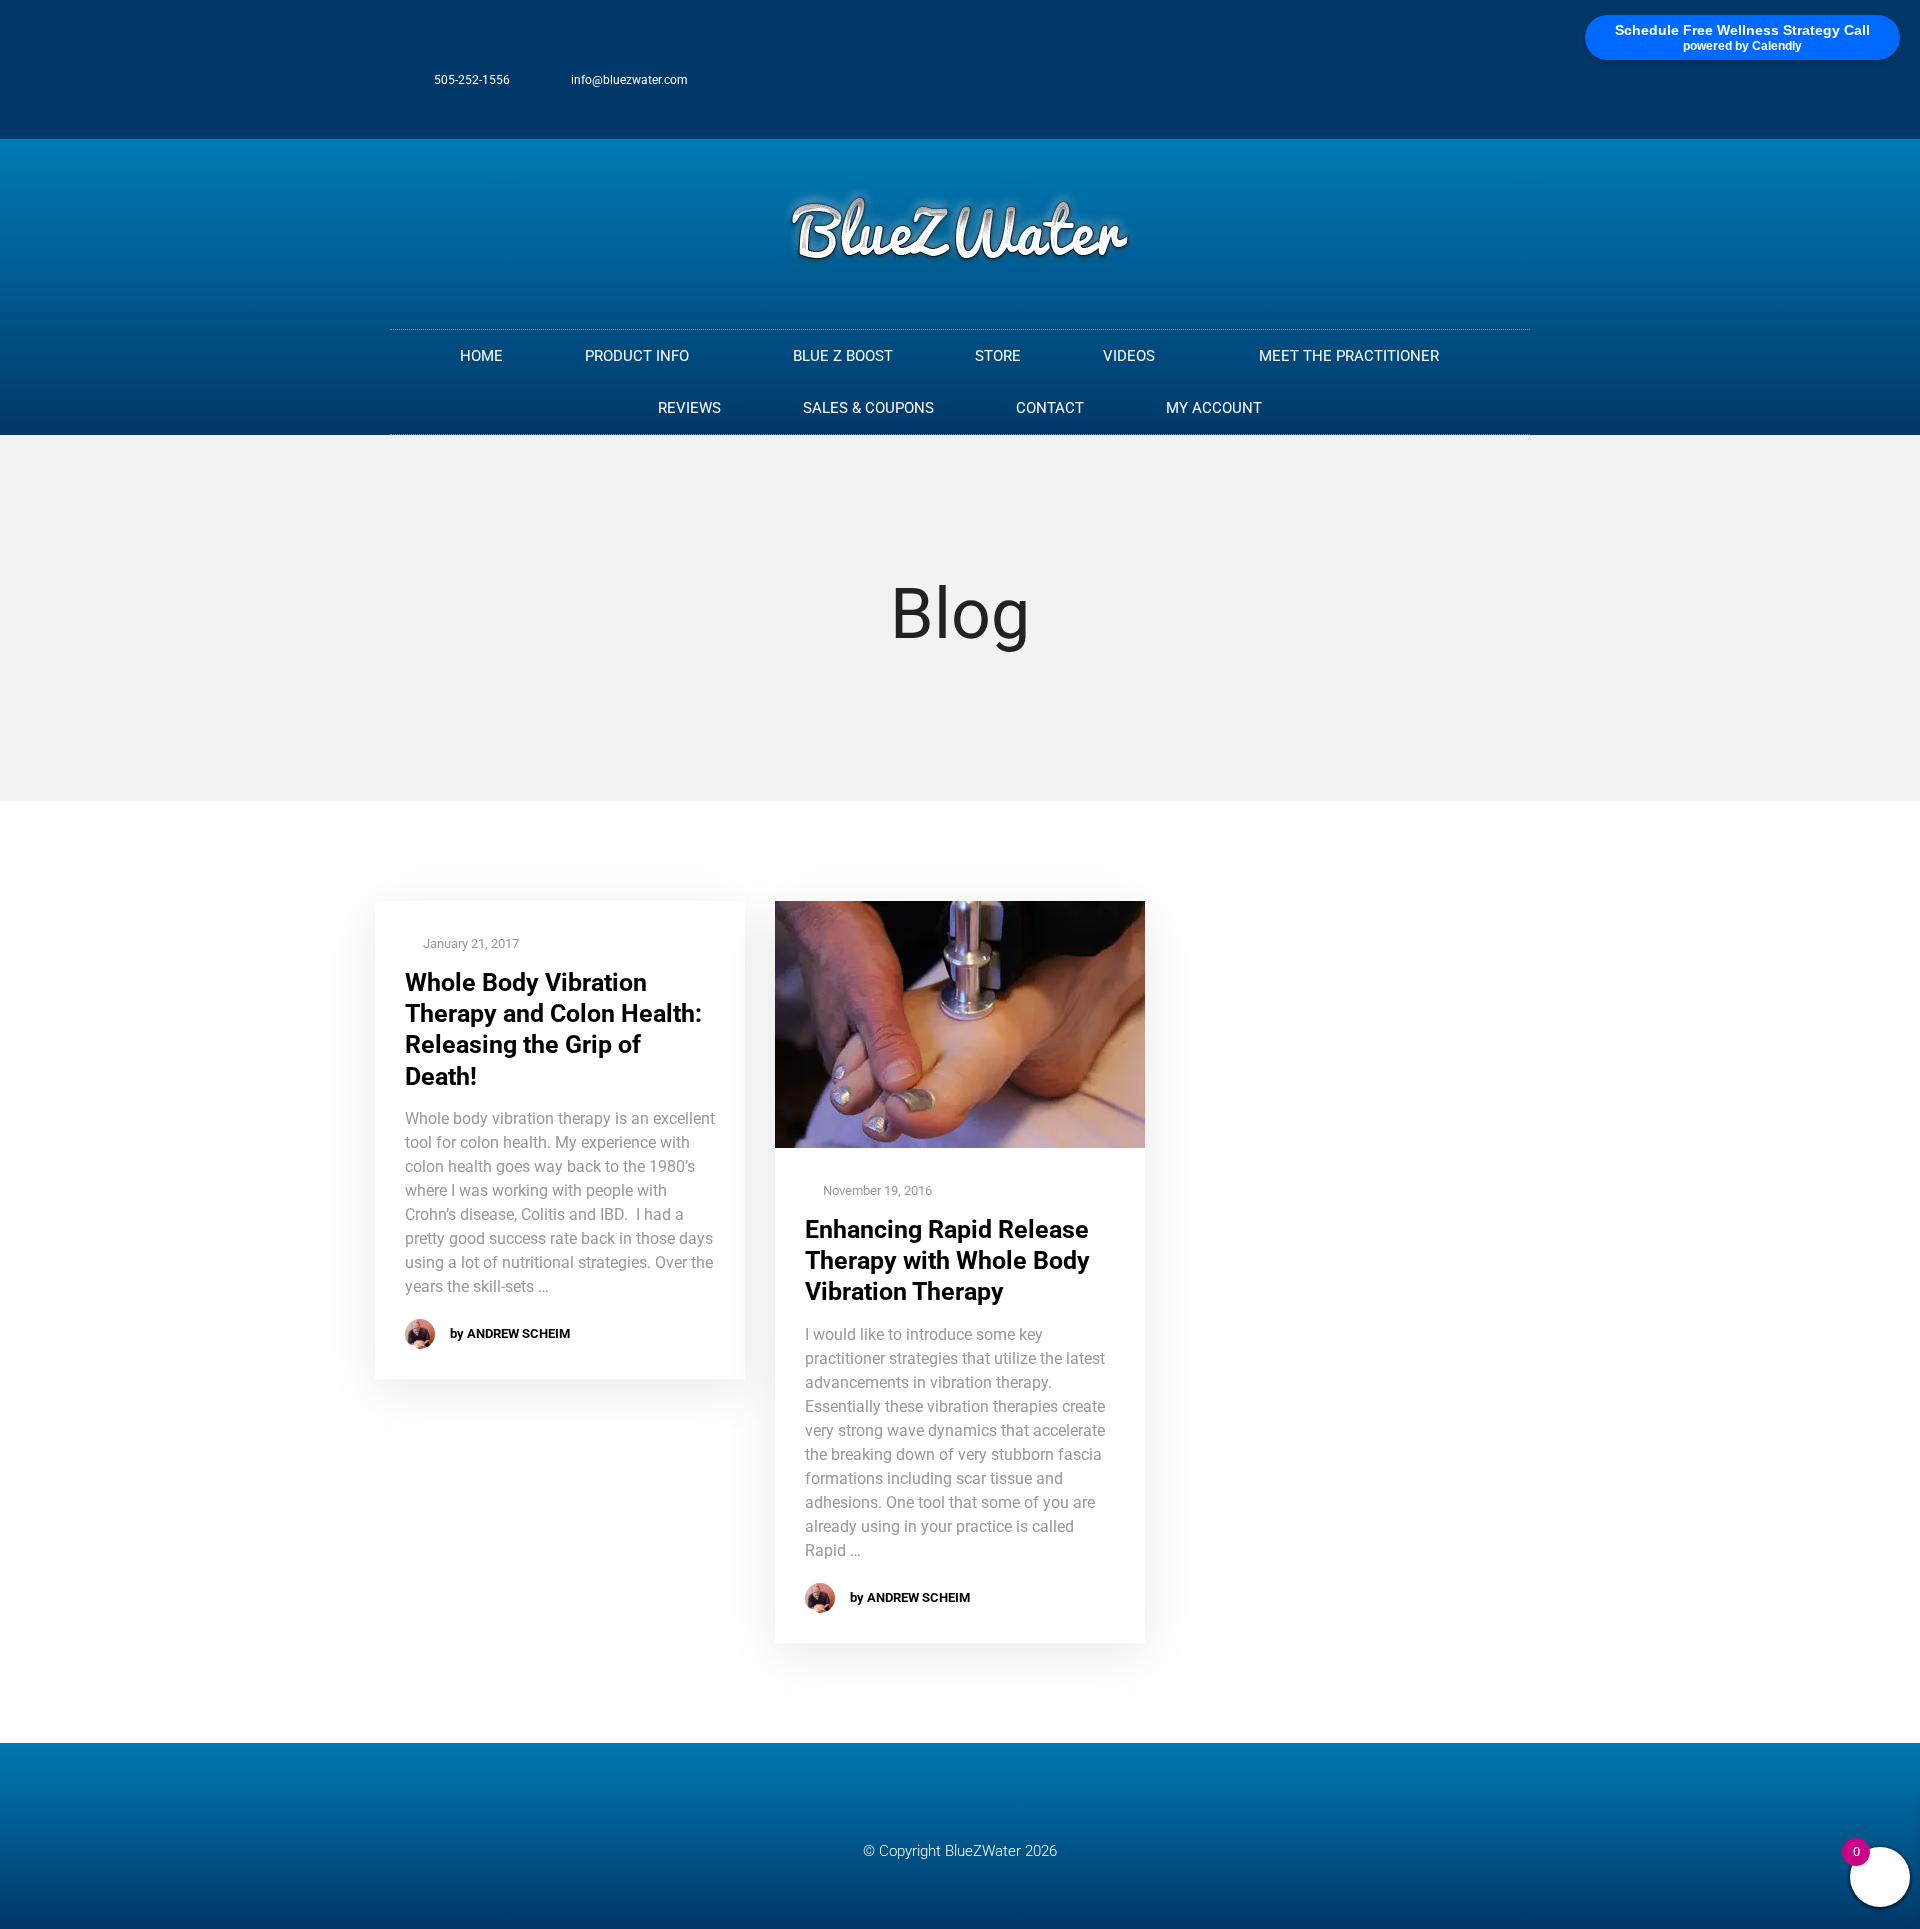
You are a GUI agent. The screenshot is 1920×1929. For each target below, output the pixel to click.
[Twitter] (1440, 90)
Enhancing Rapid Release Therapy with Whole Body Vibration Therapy (947, 1261)
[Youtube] (1506, 90)
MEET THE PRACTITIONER (1349, 356)
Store (998, 356)
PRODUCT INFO (637, 356)
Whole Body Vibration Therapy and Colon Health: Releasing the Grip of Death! (553, 1029)
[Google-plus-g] (1473, 90)
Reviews (689, 408)
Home (481, 356)
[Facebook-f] (1407, 90)
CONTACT (1050, 408)
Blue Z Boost (843, 356)
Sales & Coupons (868, 408)
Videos (1129, 356)
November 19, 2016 (876, 1190)
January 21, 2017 (469, 943)
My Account (1214, 408)
